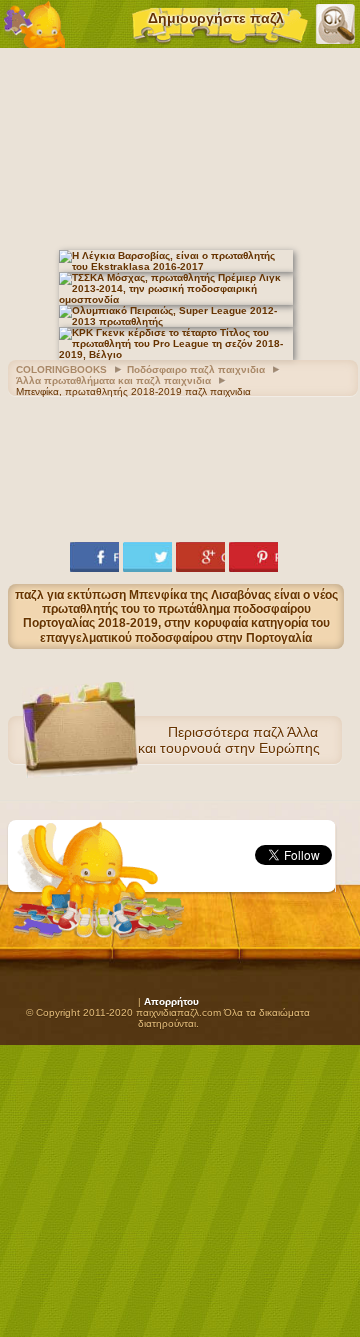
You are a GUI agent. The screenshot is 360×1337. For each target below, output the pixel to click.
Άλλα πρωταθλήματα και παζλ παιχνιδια (113, 380)
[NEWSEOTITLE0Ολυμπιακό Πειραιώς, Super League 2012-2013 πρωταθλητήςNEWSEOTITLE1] (176, 321)
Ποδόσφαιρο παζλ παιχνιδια (196, 369)
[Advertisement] (180, 146)
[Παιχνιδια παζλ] (34, 24)
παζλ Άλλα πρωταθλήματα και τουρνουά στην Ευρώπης (179, 740)
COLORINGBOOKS (61, 369)
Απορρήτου (171, 1001)
